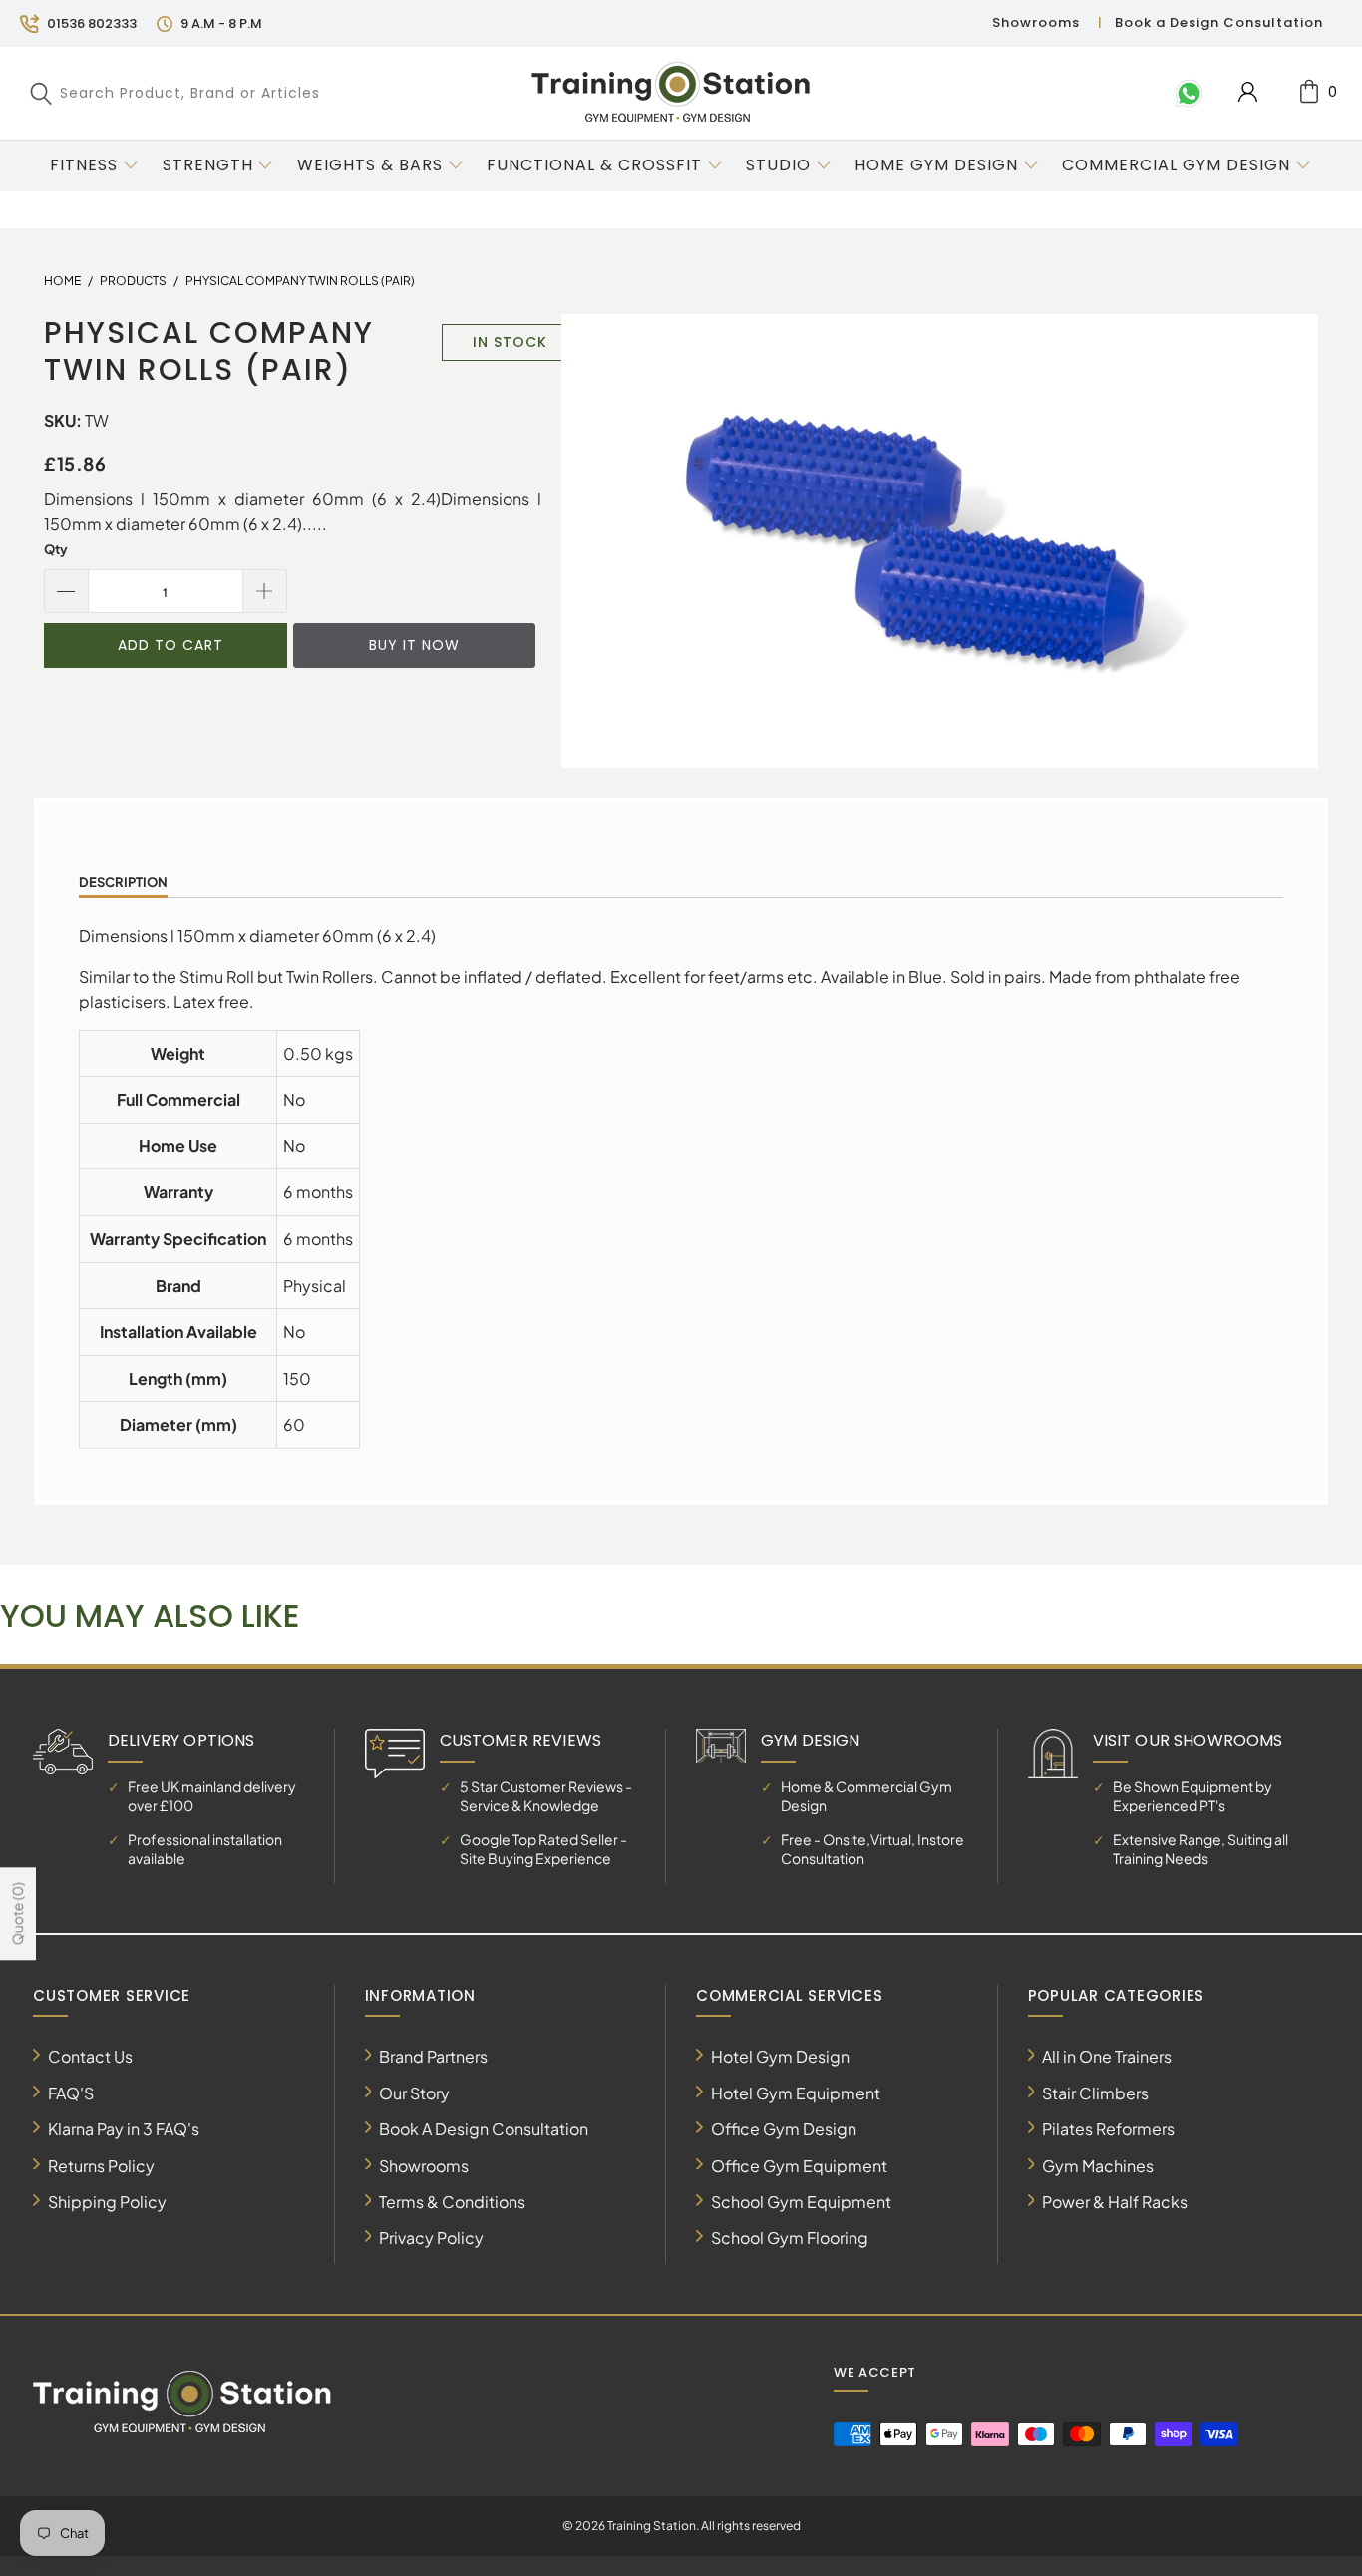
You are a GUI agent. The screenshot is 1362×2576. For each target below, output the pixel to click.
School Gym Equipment (801, 2202)
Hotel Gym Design (780, 2056)
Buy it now (414, 645)
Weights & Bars (370, 165)
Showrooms (1036, 22)
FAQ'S (71, 2093)
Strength (208, 165)
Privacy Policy (431, 2238)
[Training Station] (671, 93)
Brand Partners (433, 2056)
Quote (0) (17, 1915)
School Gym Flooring (790, 2238)
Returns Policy (101, 2166)
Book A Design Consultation (484, 2129)
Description (123, 882)
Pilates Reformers (1108, 2129)
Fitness (84, 165)
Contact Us (90, 2056)
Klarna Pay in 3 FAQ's (124, 2129)
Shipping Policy (107, 2202)
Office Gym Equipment (799, 2166)
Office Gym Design (784, 2129)
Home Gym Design (936, 165)
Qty (56, 549)
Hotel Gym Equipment (796, 2093)
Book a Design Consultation (1219, 22)
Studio (778, 165)
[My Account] (1248, 92)
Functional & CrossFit (594, 165)
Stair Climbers (1095, 2093)
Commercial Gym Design (1179, 165)
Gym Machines (1098, 2166)
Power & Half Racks (1115, 2202)
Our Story (414, 2093)
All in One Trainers (1107, 2056)
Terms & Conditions (452, 2202)
